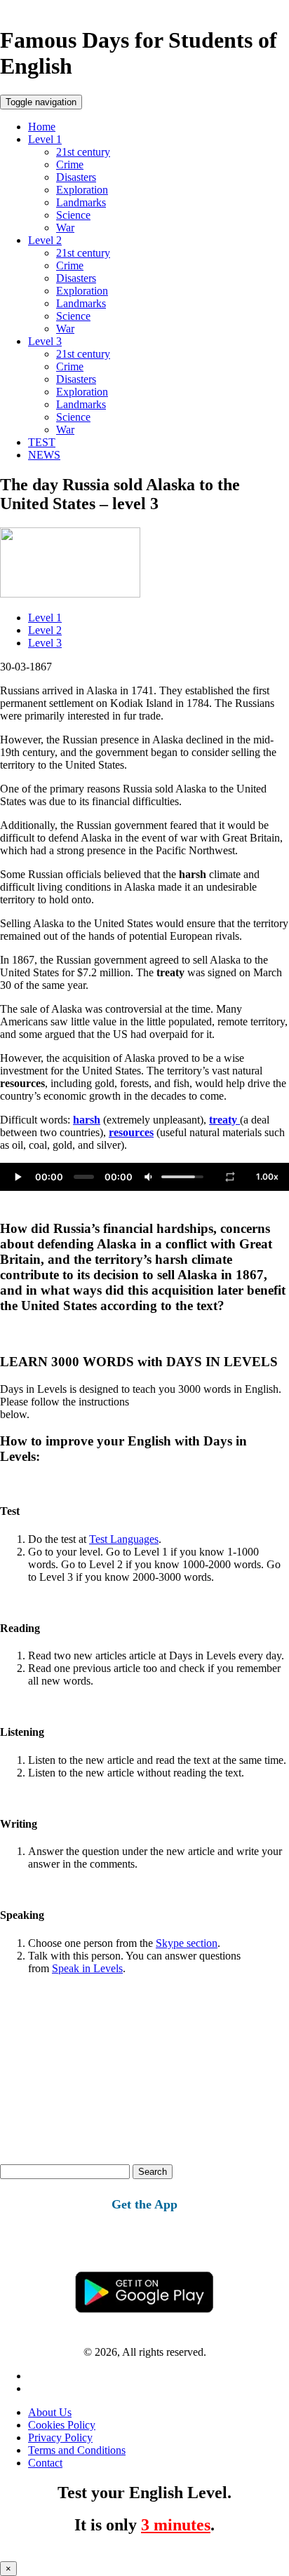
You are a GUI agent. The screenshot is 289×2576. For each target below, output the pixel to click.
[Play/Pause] (18, 1177)
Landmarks (81, 202)
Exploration (82, 190)
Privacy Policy (60, 2437)
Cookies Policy (62, 2425)
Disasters (76, 177)
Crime (70, 164)
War (65, 228)
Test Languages (124, 1539)
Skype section (187, 1943)
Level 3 (45, 341)
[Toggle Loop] (230, 1177)
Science (73, 215)
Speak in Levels (87, 1968)
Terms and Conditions (77, 2450)
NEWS (44, 455)
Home (42, 127)
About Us (50, 2412)
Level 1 (45, 139)
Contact (45, 2463)
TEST (42, 442)
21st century (83, 152)
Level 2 (45, 240)
